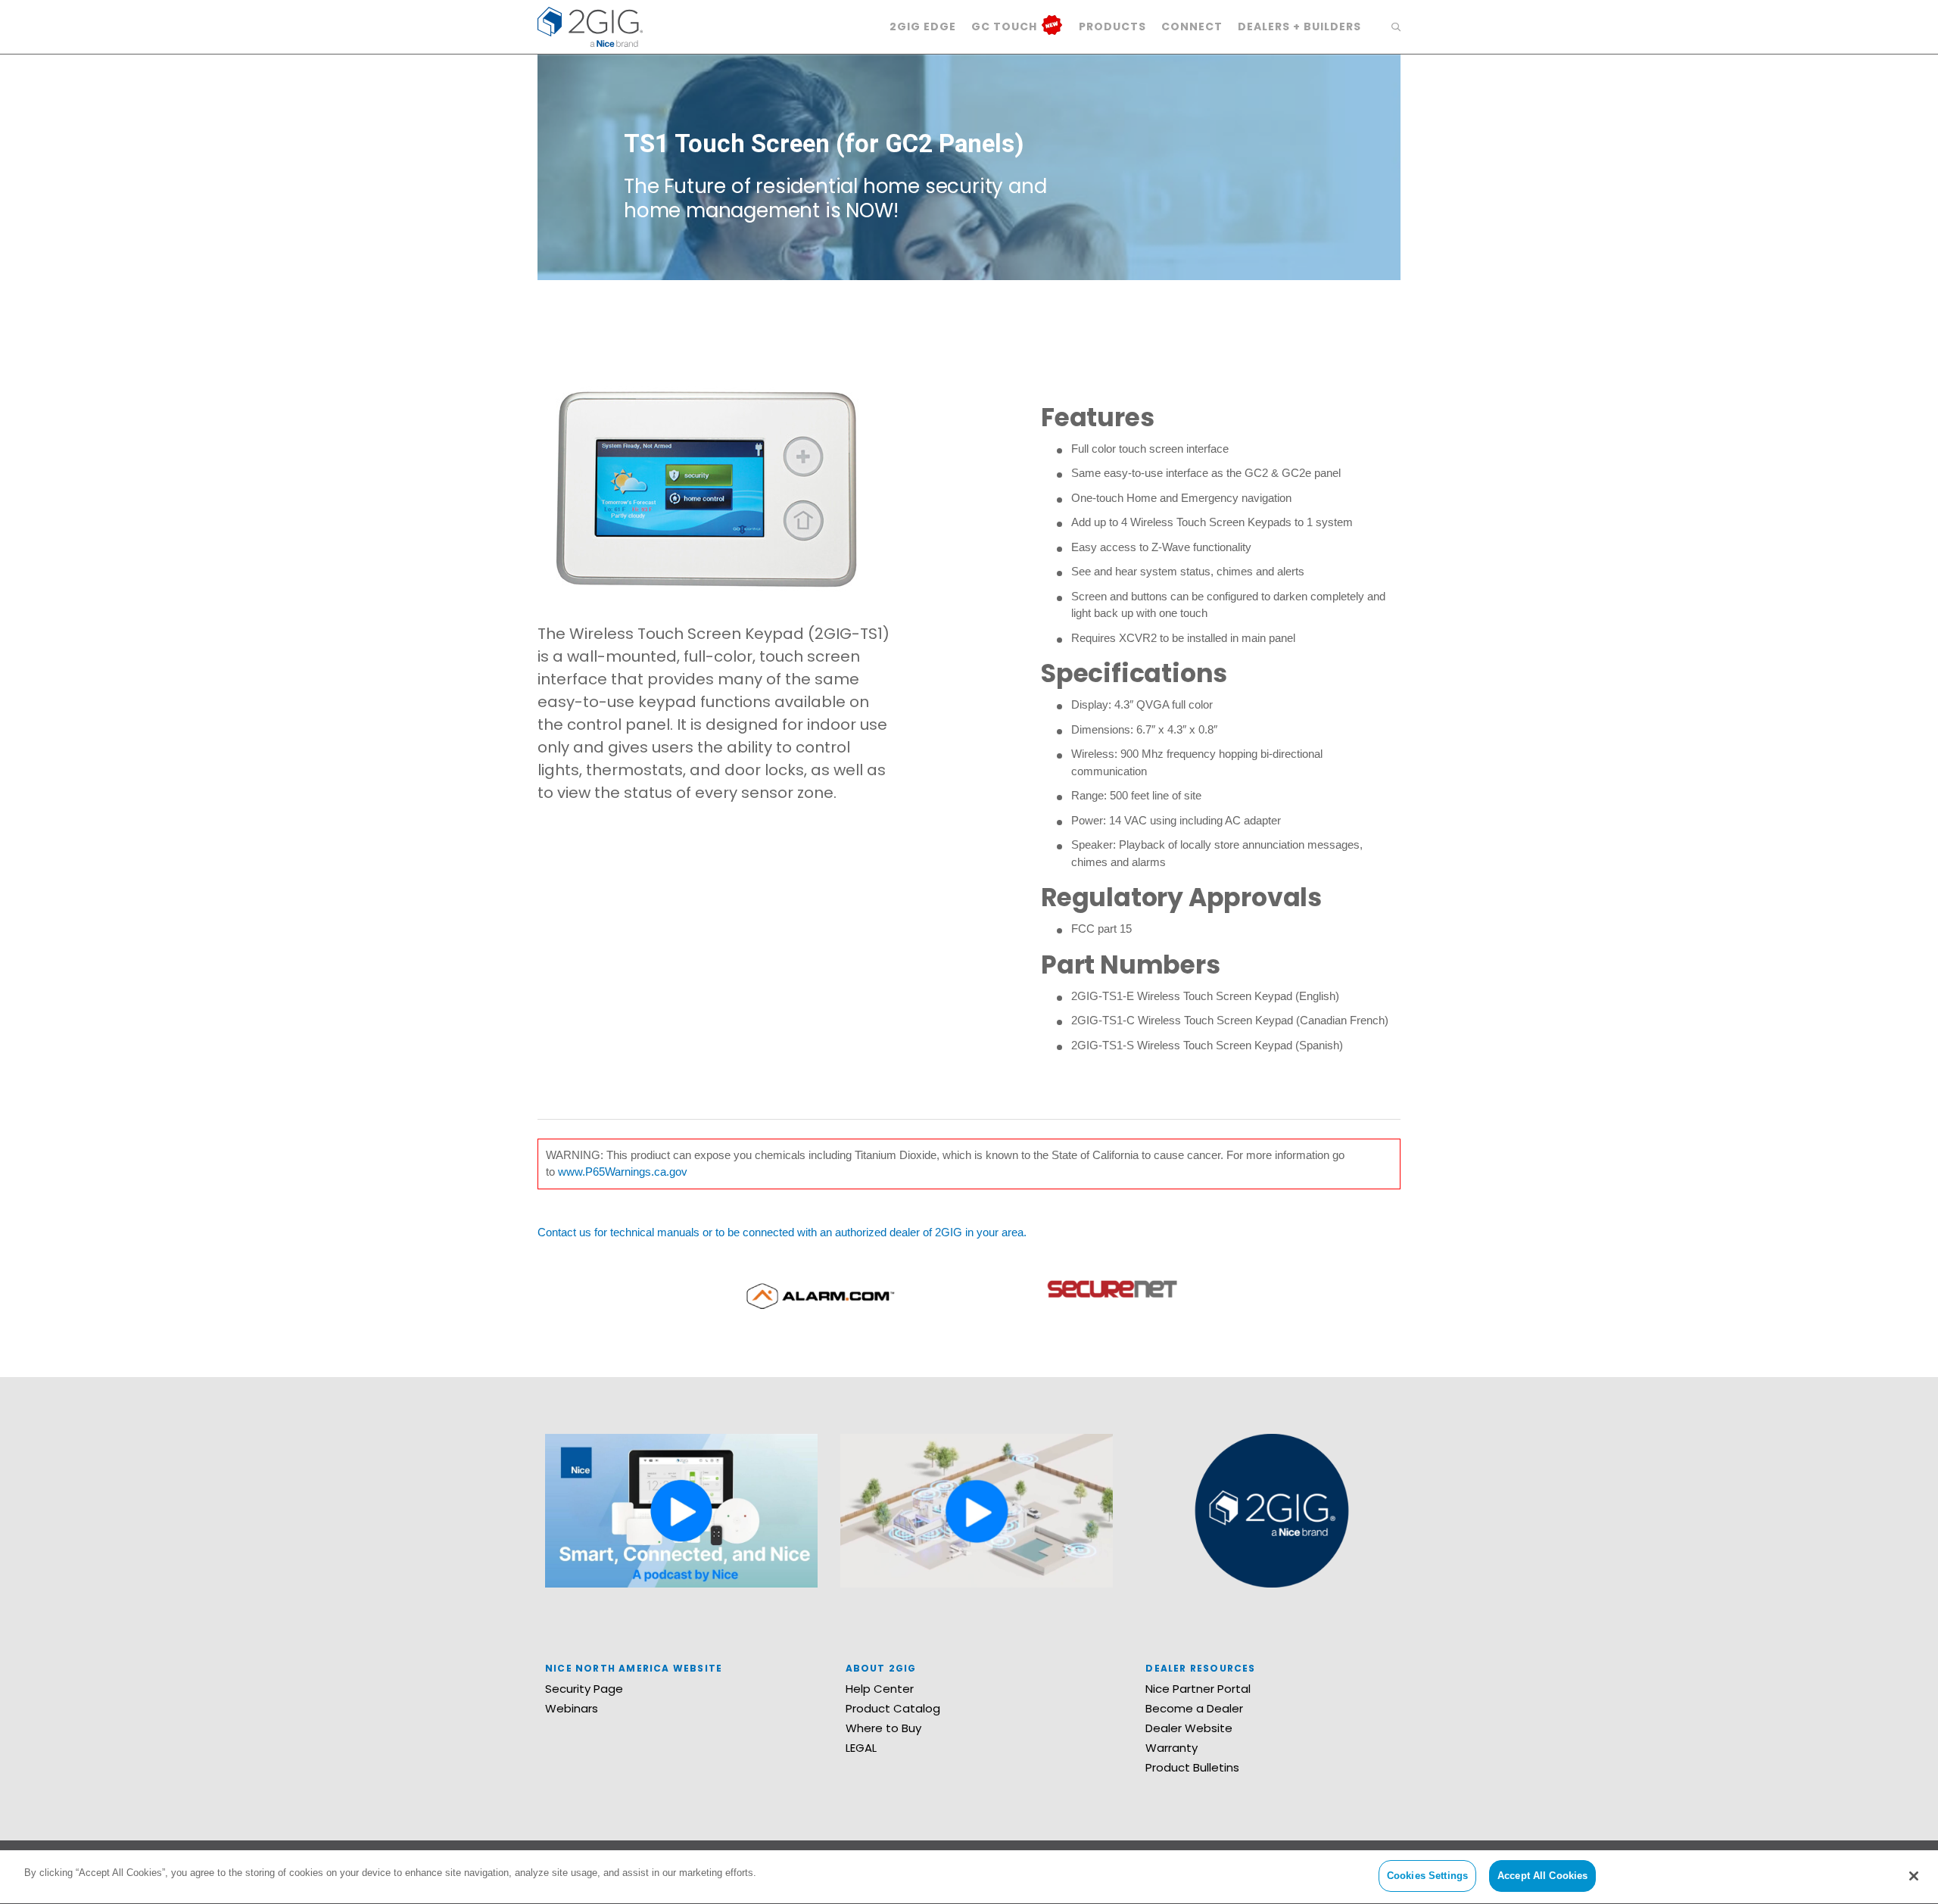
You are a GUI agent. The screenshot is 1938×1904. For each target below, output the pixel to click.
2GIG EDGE (923, 26)
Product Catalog (893, 1708)
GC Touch (1006, 26)
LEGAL (861, 1748)
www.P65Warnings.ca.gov (623, 1172)
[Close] (1914, 1876)
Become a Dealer (1194, 1708)
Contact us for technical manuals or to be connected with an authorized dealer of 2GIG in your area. (782, 1232)
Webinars (572, 1708)
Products (1112, 26)
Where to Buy (883, 1728)
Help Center (880, 1689)
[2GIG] (590, 25)
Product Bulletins (1192, 1767)
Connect (1192, 26)
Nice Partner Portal (1198, 1689)
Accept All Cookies (1542, 1876)
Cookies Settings (1427, 1876)
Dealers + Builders (1299, 26)
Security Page (584, 1689)
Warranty (1172, 1748)
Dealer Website (1189, 1728)
